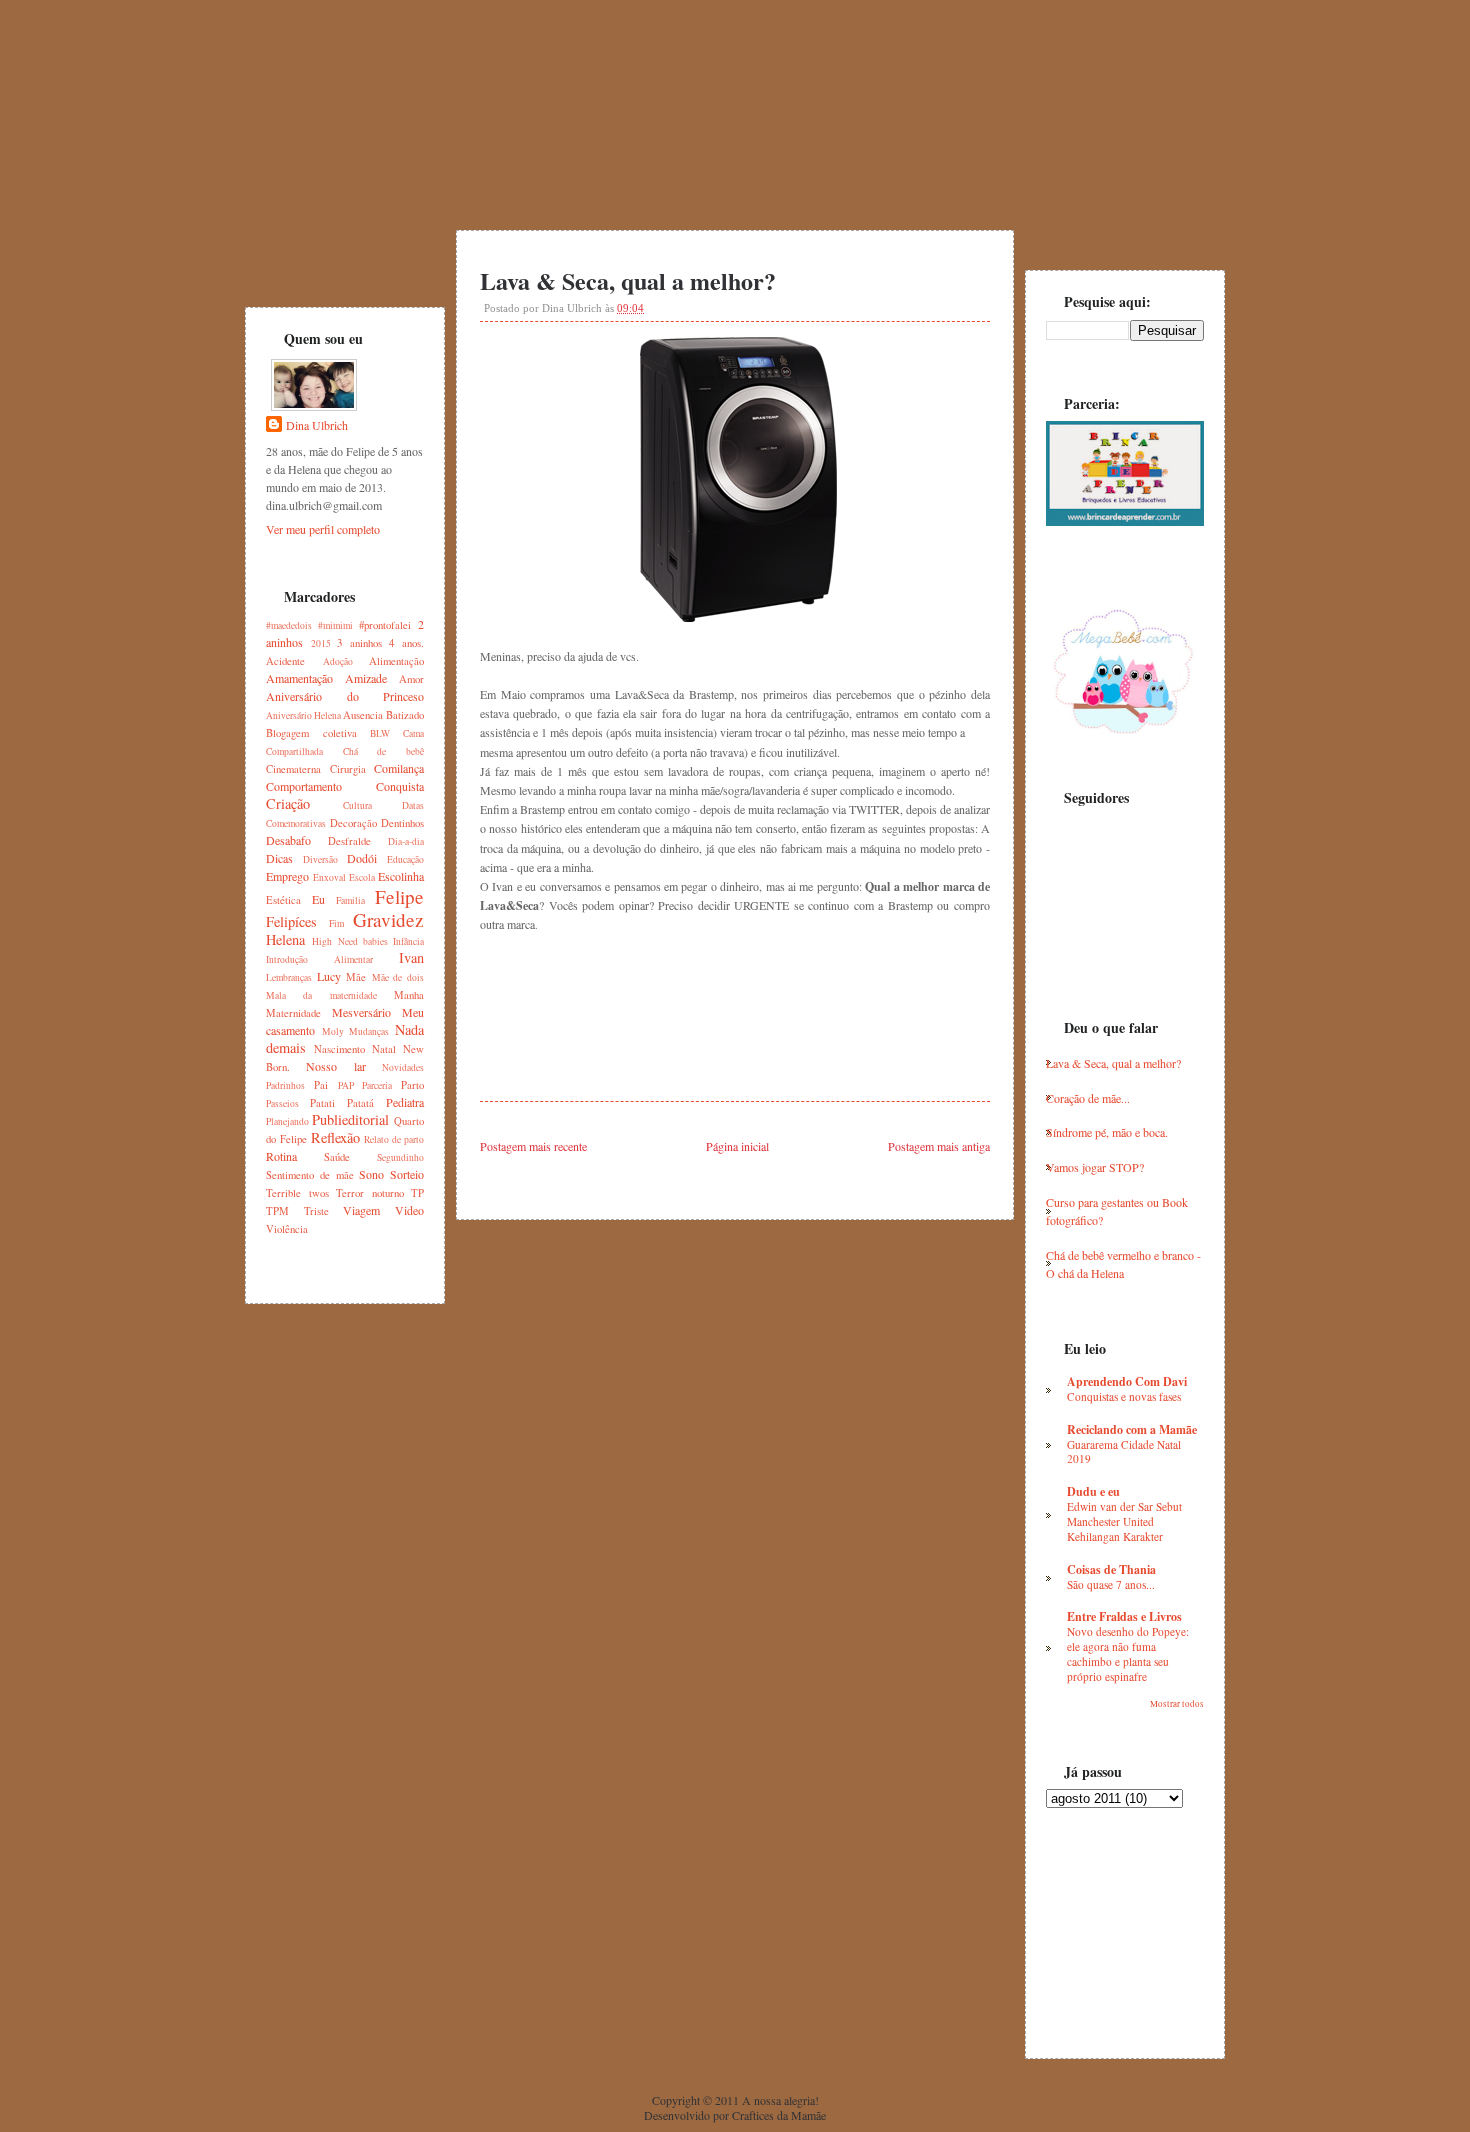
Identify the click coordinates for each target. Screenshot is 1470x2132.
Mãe (356, 977)
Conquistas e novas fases (1124, 1396)
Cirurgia (348, 769)
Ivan (411, 957)
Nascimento (339, 1049)
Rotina (281, 1156)
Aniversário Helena (303, 715)
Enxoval (329, 877)
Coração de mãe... (1088, 1098)
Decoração (353, 823)
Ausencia (363, 715)
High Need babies (350, 941)
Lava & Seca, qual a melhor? (628, 280)
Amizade (366, 678)
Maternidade (293, 1013)
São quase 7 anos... (1111, 1584)
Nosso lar (335, 1066)
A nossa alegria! (780, 2100)
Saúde (337, 1157)
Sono (371, 1174)
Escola (362, 877)
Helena (285, 939)
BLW (380, 733)
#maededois (289, 625)
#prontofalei (385, 625)
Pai (321, 1085)
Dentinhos (402, 823)
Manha (409, 995)
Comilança (399, 768)
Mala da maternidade (321, 995)
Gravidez (388, 919)
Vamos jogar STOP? (1095, 1167)
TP (417, 1193)
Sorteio (407, 1174)
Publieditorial (350, 1119)
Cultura (357, 805)
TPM (277, 1211)
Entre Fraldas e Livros (1124, 1616)
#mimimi (335, 625)
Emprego (287, 876)
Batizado (405, 715)
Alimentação (396, 661)
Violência (287, 1229)
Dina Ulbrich (317, 425)
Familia (350, 900)
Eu (318, 899)
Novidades (403, 1067)
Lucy (329, 976)
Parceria (377, 1085)
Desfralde (349, 841)
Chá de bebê (383, 751)
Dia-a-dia (406, 841)
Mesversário (361, 1012)
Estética (283, 900)
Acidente (285, 661)
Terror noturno (370, 1193)
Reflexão (335, 1137)
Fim (336, 923)
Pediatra (405, 1102)
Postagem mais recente (533, 1146)
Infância (408, 941)
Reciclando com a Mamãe (1132, 1429)
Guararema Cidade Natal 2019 (1124, 1452)
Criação (288, 803)
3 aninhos (359, 643)
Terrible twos (297, 1193)
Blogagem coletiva (311, 733)
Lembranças (289, 977)
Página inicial (737, 1146)
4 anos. (406, 643)
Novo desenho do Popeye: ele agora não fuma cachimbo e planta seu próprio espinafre (1128, 1653)
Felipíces (291, 921)
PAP (346, 1085)
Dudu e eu (1093, 1491)
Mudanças (369, 1031)
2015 (321, 643)
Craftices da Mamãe (779, 2115)
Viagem (361, 1210)
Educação (405, 859)
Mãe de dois (398, 977)
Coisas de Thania (1111, 1569)
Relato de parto (394, 1139)
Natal (384, 1049)
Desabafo (288, 840)
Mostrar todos (1177, 1704)
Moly (333, 1031)
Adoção (338, 661)
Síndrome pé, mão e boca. (1107, 1132)
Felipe (399, 896)
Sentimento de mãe (310, 1175)
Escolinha (401, 876)
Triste (316, 1211)
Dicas (279, 858)
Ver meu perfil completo (323, 529)
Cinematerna (293, 769)
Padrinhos (285, 1085)
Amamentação (299, 678)
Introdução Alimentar (319, 959)
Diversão (320, 859)
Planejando (287, 1121)
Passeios (282, 1103)
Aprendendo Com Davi (1127, 1381)
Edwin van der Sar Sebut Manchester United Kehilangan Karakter (1124, 1521)
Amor (411, 679)
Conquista (400, 786)
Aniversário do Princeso (345, 696)
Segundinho (400, 1157)
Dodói (362, 858)
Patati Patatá (342, 1103)
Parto (412, 1085)
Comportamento (304, 786)
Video (409, 1210)
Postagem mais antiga (939, 1146)
